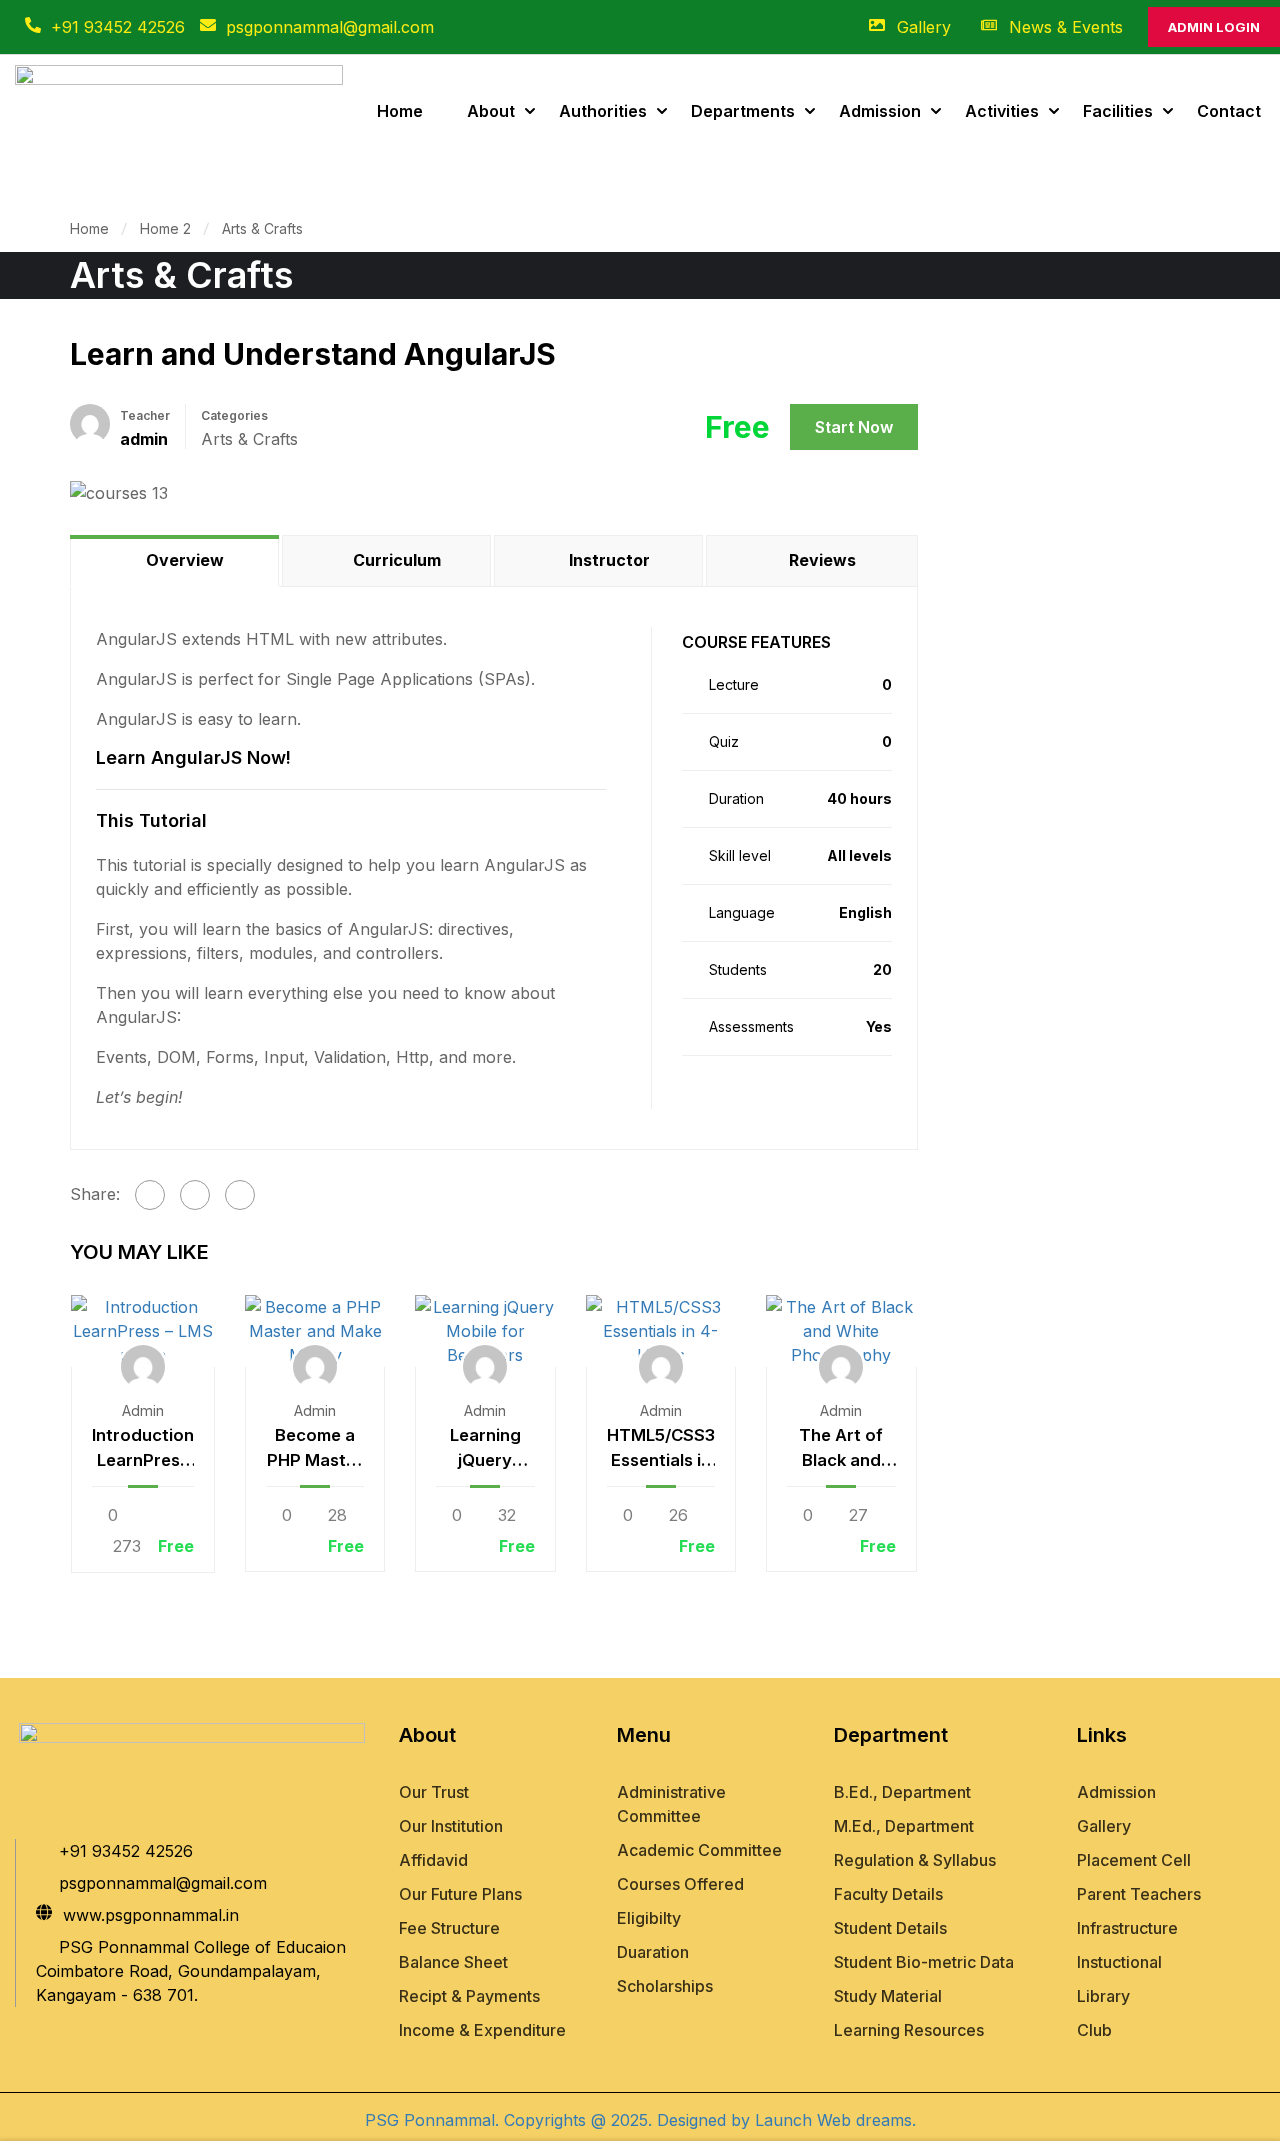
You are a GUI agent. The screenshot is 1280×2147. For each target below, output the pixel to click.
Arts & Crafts (262, 228)
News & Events (1066, 27)
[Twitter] (195, 1195)
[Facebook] (150, 1195)
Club (1094, 2030)
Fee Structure (449, 1928)
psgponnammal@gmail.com (330, 27)
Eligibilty (649, 1918)
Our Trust (434, 1792)
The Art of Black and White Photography (841, 1449)
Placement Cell (1134, 1860)
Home (400, 111)
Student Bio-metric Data (924, 1962)
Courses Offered (680, 1884)
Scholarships (665, 1986)
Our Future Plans (460, 1894)
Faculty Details (888, 1894)
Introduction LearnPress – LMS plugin (143, 1449)
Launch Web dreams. (833, 2120)
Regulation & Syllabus (915, 1860)
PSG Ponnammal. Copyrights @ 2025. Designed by (557, 2120)
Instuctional (1119, 1962)
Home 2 (165, 228)
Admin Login (1214, 27)
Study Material (888, 1996)
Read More (143, 1331)
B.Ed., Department (902, 1792)
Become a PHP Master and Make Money (315, 1449)
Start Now (854, 427)
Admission (880, 111)
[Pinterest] (240, 1195)
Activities (1002, 111)
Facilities (1118, 111)
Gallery (924, 27)
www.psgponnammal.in (151, 1915)
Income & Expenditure (482, 2030)
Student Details (890, 1928)
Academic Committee (699, 1850)
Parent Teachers (1139, 1894)
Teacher (145, 415)
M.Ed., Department (904, 1826)
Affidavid (433, 1860)
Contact (1229, 111)
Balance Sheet (453, 1962)
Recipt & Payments (469, 1996)
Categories (234, 415)
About (491, 111)
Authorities (603, 111)
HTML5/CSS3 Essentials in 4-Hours (661, 1449)
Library (1103, 1996)
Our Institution (451, 1826)
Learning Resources (909, 2030)
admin (143, 1410)
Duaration (653, 1952)
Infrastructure (1127, 1928)
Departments (743, 111)
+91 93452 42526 (118, 27)
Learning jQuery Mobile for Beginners (485, 1449)
